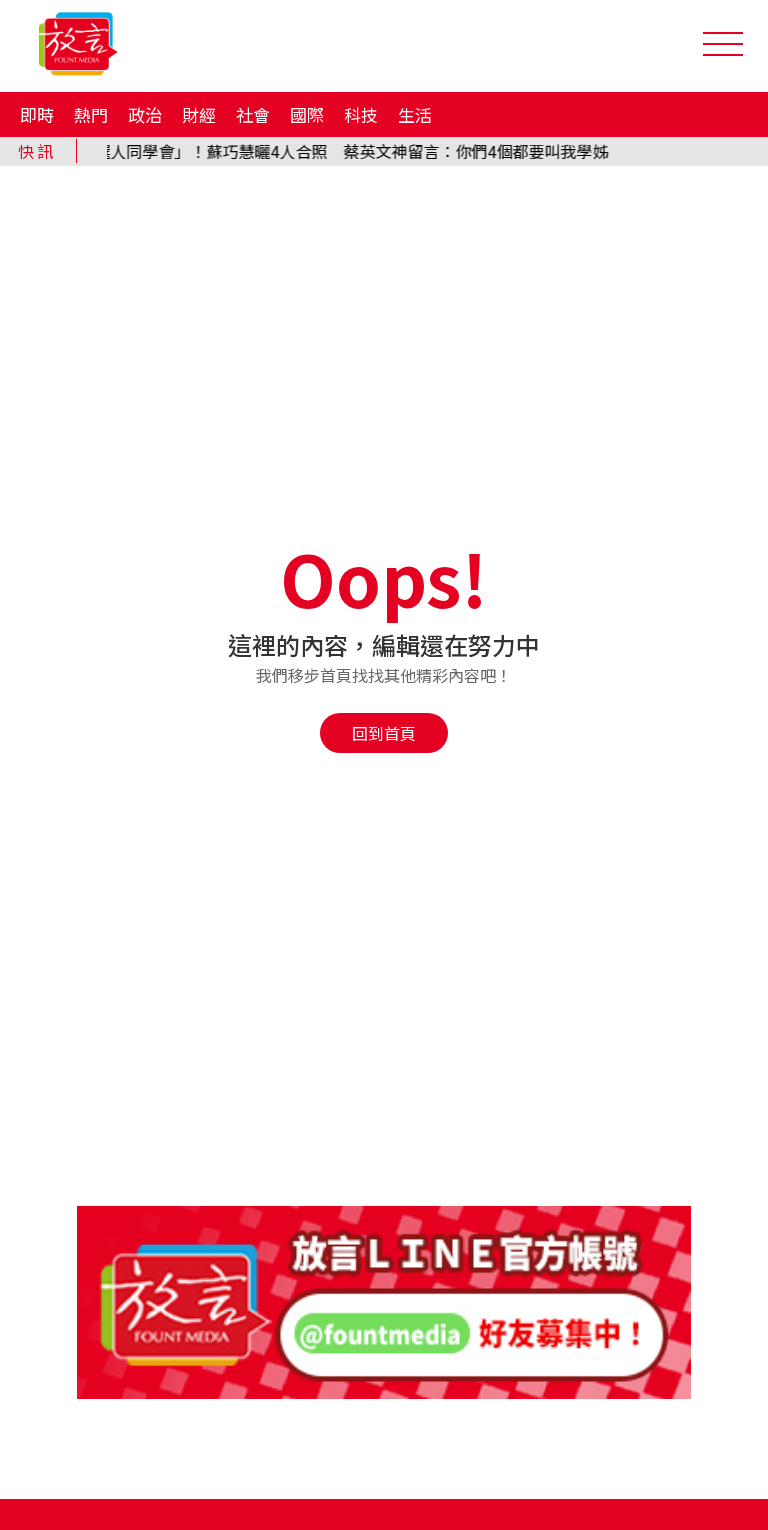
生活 (415, 114)
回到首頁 (384, 733)
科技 (361, 114)
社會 (253, 114)
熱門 (91, 114)
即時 (37, 114)
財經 (199, 114)
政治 (145, 114)
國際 (307, 114)
